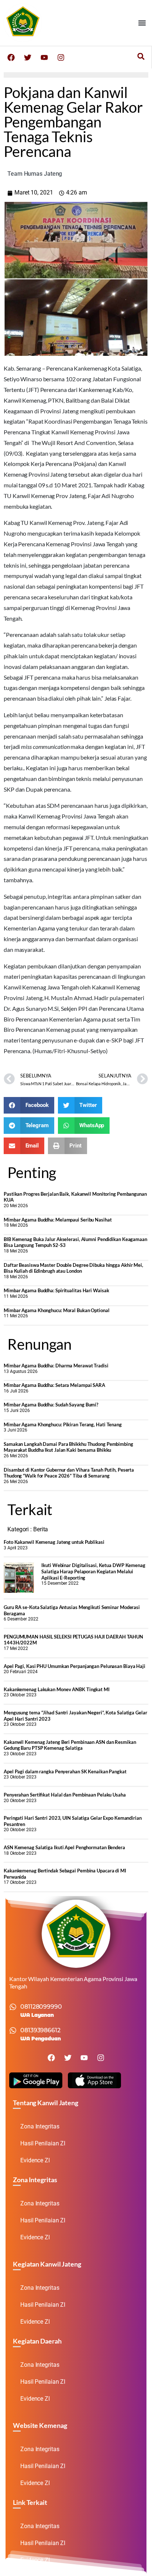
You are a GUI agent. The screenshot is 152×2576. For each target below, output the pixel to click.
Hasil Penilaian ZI (43, 2143)
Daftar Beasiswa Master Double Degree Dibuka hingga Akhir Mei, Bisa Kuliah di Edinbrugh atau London (73, 1268)
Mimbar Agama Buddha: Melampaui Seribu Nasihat (58, 1220)
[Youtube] (44, 57)
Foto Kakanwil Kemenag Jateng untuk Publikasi (54, 1542)
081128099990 (41, 2007)
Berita (41, 1529)
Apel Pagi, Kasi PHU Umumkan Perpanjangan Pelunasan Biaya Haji (75, 1666)
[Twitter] (28, 57)
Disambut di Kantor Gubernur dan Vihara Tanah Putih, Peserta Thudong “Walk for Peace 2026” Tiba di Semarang (69, 1473)
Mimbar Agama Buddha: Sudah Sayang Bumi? (51, 1405)
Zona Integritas (40, 2126)
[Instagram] (61, 57)
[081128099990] (13, 2007)
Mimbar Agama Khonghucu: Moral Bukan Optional (57, 1310)
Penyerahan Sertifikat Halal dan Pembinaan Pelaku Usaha (65, 1795)
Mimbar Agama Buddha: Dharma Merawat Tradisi (56, 1366)
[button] (142, 23)
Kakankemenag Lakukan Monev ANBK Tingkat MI (57, 1689)
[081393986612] (13, 2030)
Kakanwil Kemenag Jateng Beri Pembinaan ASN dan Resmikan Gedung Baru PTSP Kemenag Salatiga (70, 1745)
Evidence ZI (35, 2160)
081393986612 (40, 2030)
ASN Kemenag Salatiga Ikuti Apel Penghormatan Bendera (64, 1847)
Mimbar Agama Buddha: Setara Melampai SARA (54, 1385)
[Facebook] (11, 57)
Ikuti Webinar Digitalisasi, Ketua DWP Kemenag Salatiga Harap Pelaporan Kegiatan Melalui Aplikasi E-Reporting (93, 1571)
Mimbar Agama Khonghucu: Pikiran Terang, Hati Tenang (63, 1424)
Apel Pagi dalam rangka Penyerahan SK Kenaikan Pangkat (65, 1771)
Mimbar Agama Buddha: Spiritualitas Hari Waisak (56, 1290)
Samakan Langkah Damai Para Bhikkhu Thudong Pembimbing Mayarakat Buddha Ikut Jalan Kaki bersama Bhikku (68, 1447)
